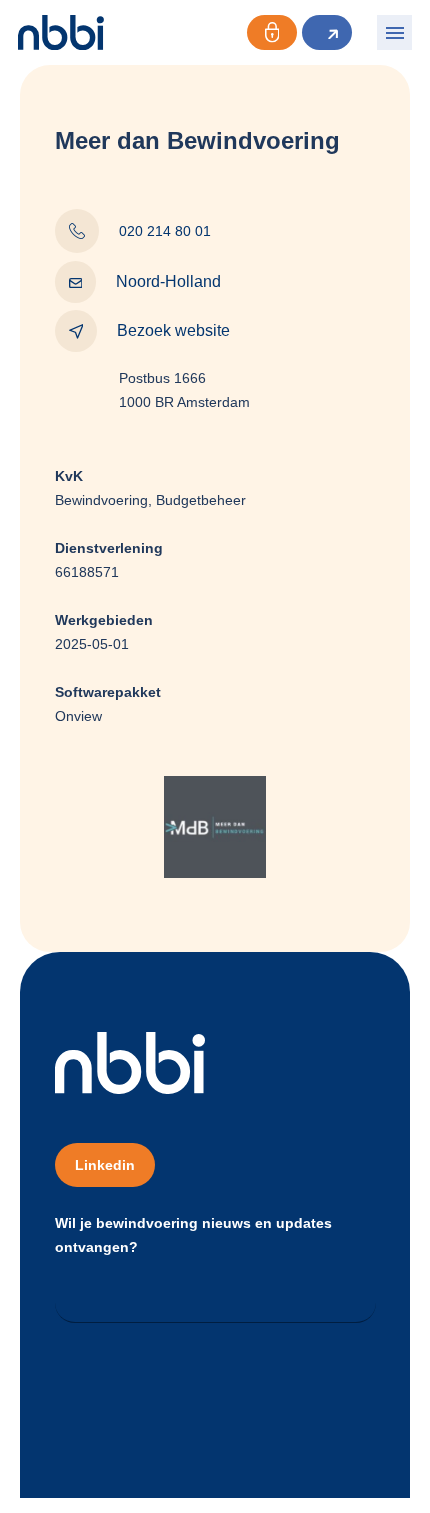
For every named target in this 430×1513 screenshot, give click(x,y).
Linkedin (105, 1165)
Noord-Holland (168, 281)
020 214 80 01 (165, 231)
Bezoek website (173, 330)
